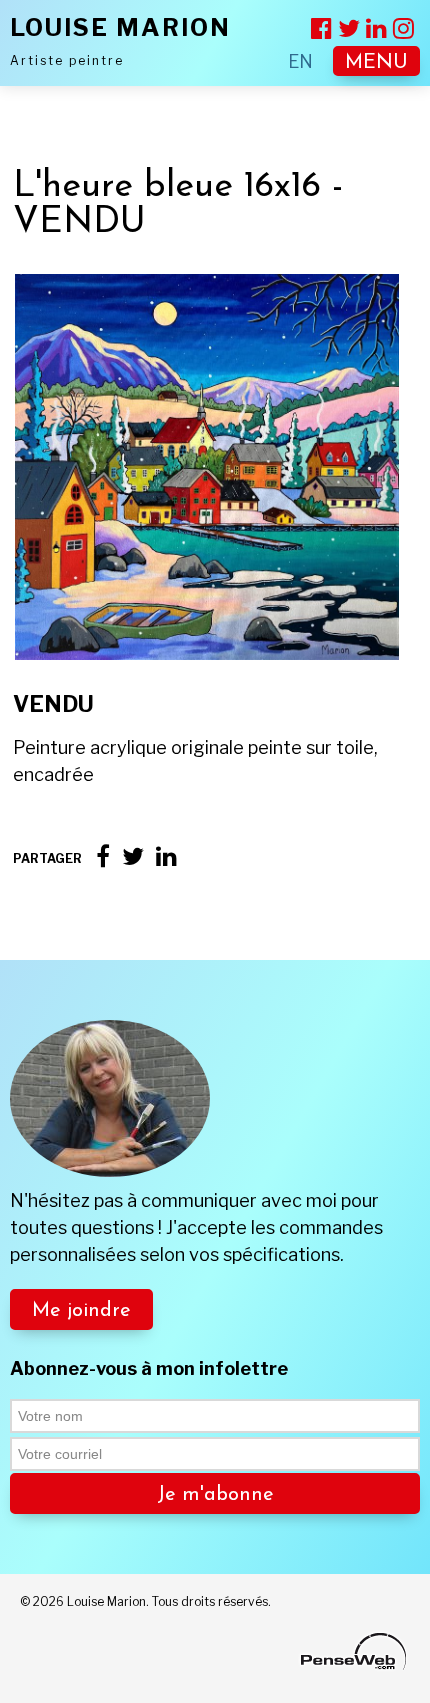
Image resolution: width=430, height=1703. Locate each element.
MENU (376, 63)
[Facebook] (103, 856)
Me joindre (81, 1311)
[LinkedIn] (166, 856)
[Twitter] (133, 856)
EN (300, 61)
